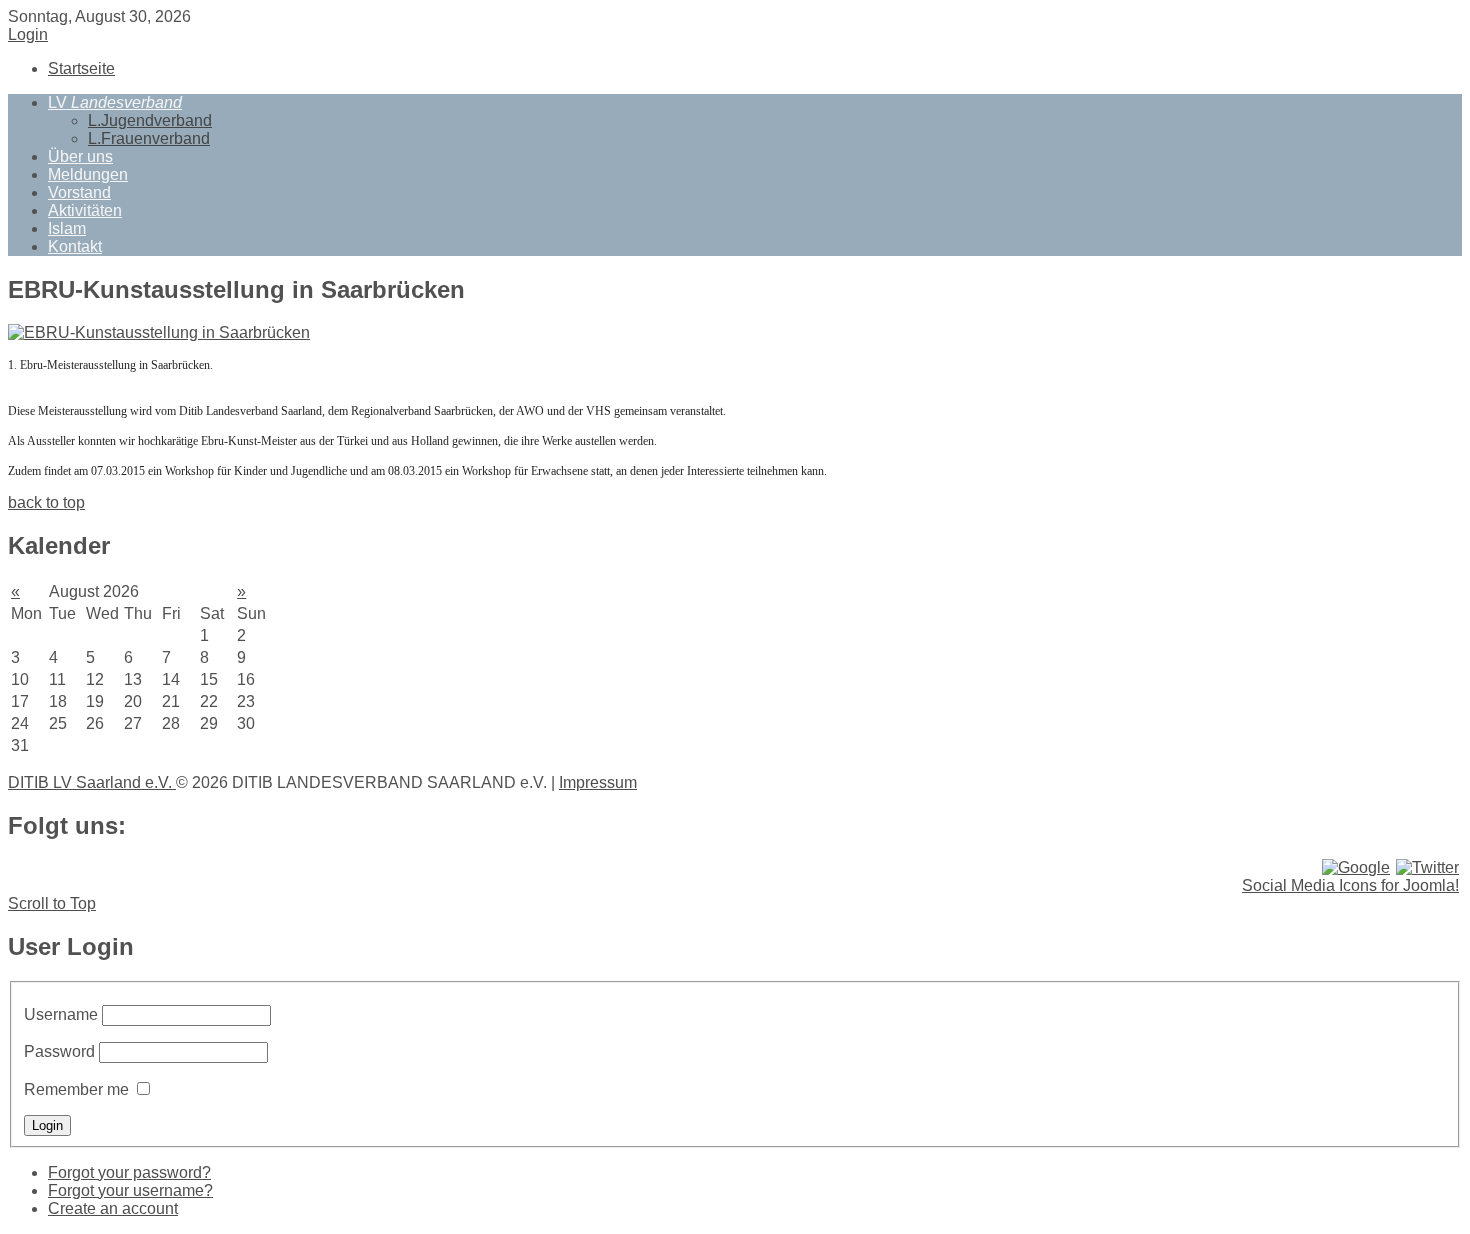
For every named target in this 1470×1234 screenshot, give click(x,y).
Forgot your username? (130, 1190)
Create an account (113, 1208)
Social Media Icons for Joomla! (1350, 885)
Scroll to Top (52, 903)
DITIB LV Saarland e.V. (92, 782)
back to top (46, 502)
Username (61, 1014)
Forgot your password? (129, 1172)
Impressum (598, 782)
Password (59, 1051)
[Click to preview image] (159, 332)
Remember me (76, 1089)
